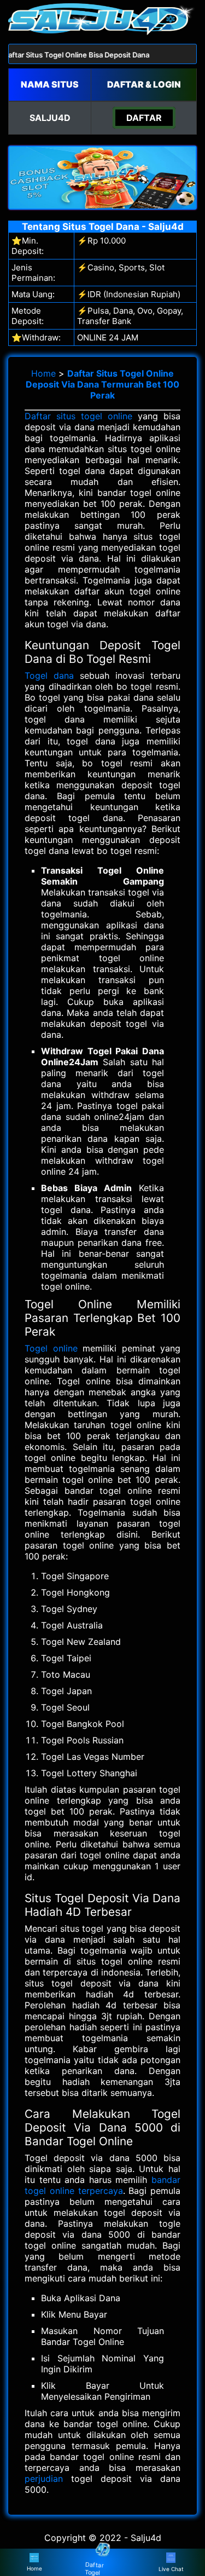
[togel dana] (102, 32)
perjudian (44, 2479)
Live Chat (171, 2569)
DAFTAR (144, 118)
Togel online (51, 1348)
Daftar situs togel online (78, 416)
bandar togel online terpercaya (102, 2185)
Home (43, 373)
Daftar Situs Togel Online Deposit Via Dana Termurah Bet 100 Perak (102, 384)
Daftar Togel (95, 2568)
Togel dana (49, 675)
